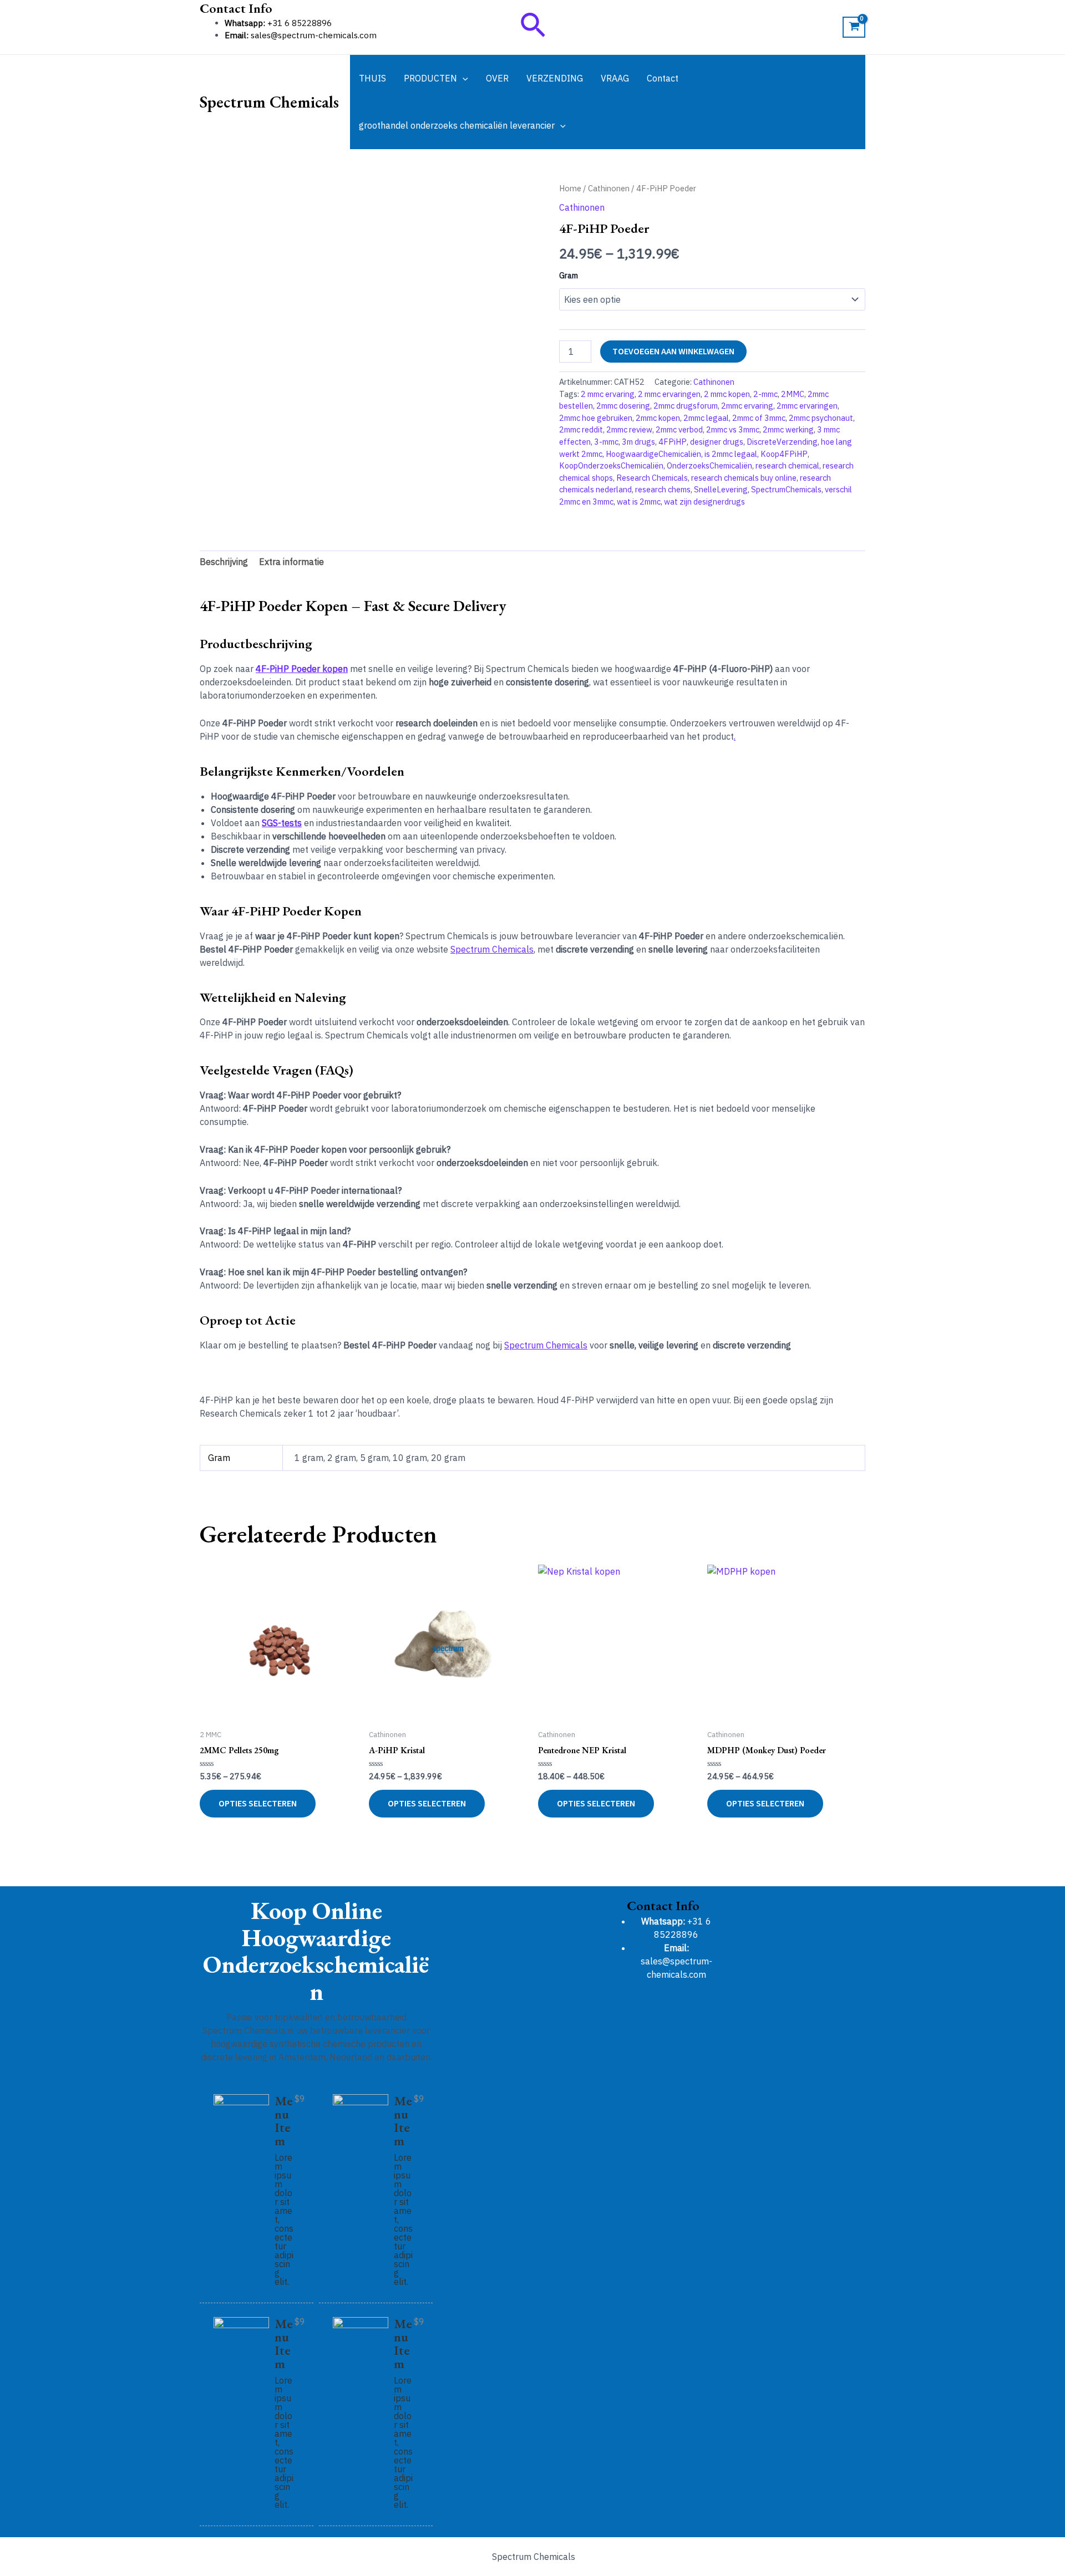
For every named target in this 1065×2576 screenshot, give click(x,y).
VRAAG (615, 78)
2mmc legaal (706, 418)
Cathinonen (609, 188)
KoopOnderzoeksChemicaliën (611, 465)
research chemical (787, 465)
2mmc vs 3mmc (733, 429)
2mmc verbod (679, 429)
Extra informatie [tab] (291, 562)
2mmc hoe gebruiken (596, 418)
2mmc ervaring (747, 406)
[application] (463, 78)
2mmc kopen (658, 418)
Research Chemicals (652, 478)
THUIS (372, 78)
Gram (569, 276)
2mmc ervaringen (807, 406)
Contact (663, 78)
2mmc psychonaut (821, 418)
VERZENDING (555, 78)
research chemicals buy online (744, 478)
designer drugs (717, 442)
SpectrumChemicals (786, 489)
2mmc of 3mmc (759, 418)
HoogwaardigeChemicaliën (653, 454)
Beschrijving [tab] (224, 562)
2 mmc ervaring (608, 394)
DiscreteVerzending (782, 442)
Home (570, 188)
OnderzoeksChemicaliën (709, 465)
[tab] (288, 9)
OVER (497, 78)
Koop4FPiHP (784, 454)
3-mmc (606, 442)
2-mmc (765, 394)
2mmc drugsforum (686, 406)
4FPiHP (673, 442)
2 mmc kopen (727, 394)
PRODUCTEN (430, 78)
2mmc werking (788, 429)
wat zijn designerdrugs (704, 502)
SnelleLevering (721, 489)
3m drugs (638, 442)
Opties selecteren (258, 1804)
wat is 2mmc (639, 502)
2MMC (793, 394)
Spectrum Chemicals (269, 102)
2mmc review (629, 429)
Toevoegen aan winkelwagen (673, 352)
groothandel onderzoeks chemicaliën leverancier (457, 125)
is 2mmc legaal (731, 454)
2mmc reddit (581, 429)
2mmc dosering (623, 406)
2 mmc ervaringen (669, 394)
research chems (663, 489)
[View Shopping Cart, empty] (854, 27)
